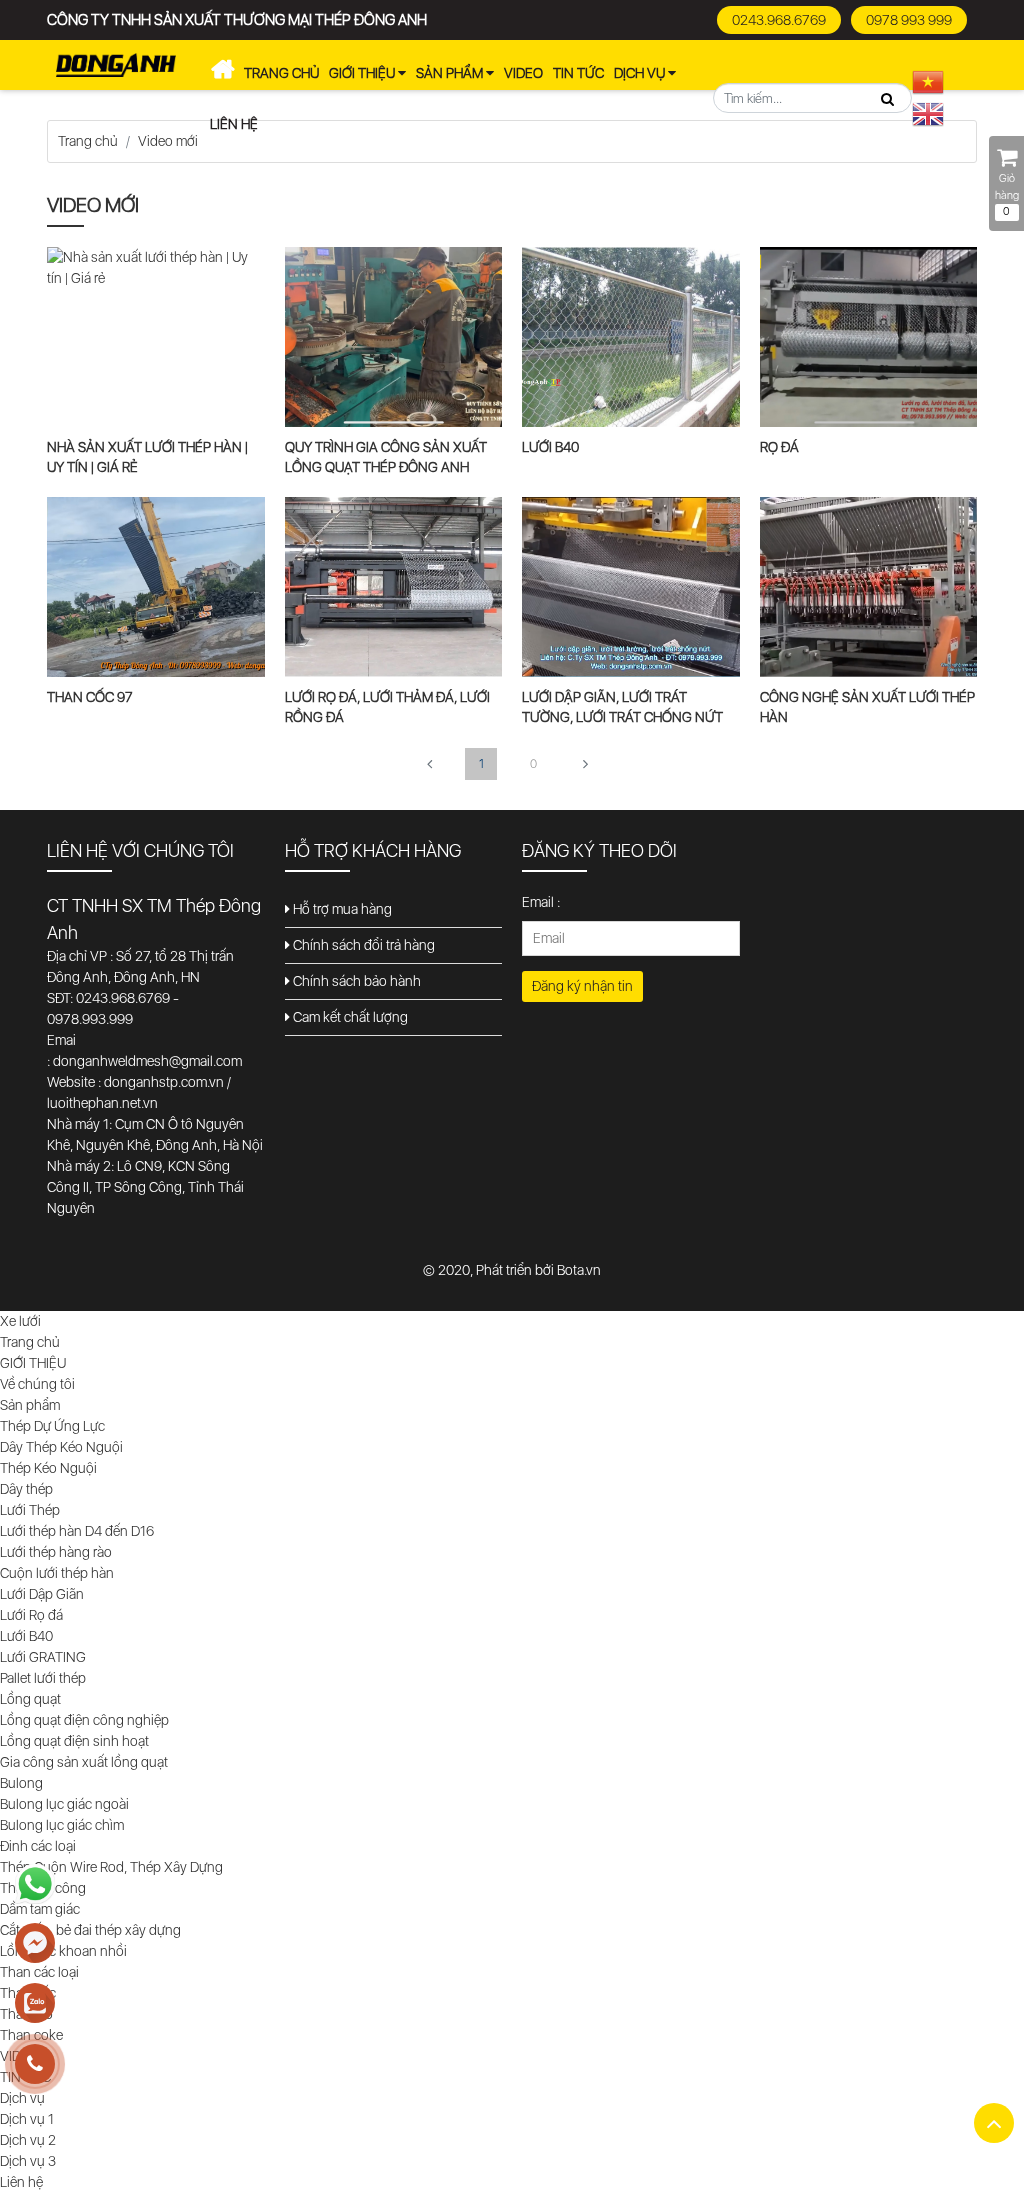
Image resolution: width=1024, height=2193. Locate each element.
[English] (929, 113)
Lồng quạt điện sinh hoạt (74, 1741)
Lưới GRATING (43, 1657)
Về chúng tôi (37, 1384)
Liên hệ (234, 124)
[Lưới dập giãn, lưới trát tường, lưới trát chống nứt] (631, 586)
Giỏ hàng (1007, 195)
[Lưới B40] (631, 336)
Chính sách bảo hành (355, 981)
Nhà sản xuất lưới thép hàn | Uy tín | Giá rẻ (147, 457)
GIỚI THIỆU (363, 73)
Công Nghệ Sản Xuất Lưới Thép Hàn (867, 707)
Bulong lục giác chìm (62, 1825)
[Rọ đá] (869, 336)
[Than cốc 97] (156, 586)
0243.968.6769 (779, 20)
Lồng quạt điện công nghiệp (84, 1720)
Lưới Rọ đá (31, 1615)
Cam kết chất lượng (349, 1017)
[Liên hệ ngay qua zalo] (35, 2004)
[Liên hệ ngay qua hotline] (35, 2064)
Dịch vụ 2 (28, 2140)
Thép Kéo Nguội (48, 1468)
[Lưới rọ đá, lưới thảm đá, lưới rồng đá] (394, 586)
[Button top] (994, 2123)
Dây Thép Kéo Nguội (61, 1447)
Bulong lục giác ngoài (64, 1804)
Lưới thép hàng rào (56, 1552)
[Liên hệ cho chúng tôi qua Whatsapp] (35, 1884)
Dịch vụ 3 (28, 2161)
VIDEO (523, 73)
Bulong (21, 1783)
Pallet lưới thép (43, 1678)
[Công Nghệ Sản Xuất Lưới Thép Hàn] (869, 586)
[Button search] (887, 99)
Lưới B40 (550, 447)
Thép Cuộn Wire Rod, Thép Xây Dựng (111, 1867)
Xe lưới (222, 74)
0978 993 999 (909, 20)
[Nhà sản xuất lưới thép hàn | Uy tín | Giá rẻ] (156, 267)
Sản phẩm (451, 73)
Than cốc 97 (90, 697)
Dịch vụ (641, 73)
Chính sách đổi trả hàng (362, 945)
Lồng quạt (30, 1699)
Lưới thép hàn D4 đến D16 (77, 1531)
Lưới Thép (30, 1510)
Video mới (168, 141)
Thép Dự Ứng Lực (52, 1426)
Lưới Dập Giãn (42, 1594)
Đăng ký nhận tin (582, 986)
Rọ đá (779, 447)
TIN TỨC (578, 73)
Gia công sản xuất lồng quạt (84, 1762)
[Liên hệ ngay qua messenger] (35, 1944)
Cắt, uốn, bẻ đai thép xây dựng (90, 1930)
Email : (541, 902)
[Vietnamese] (929, 81)
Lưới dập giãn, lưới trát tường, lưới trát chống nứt (622, 707)
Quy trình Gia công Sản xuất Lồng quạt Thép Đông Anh (386, 457)
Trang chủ (281, 73)
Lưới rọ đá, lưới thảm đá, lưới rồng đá (387, 707)
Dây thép (26, 1489)
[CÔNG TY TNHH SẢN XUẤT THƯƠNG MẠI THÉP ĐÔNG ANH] (116, 65)
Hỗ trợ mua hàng (341, 909)
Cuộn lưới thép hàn (57, 1573)
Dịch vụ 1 (27, 2119)
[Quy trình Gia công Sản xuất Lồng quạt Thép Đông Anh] (394, 336)
